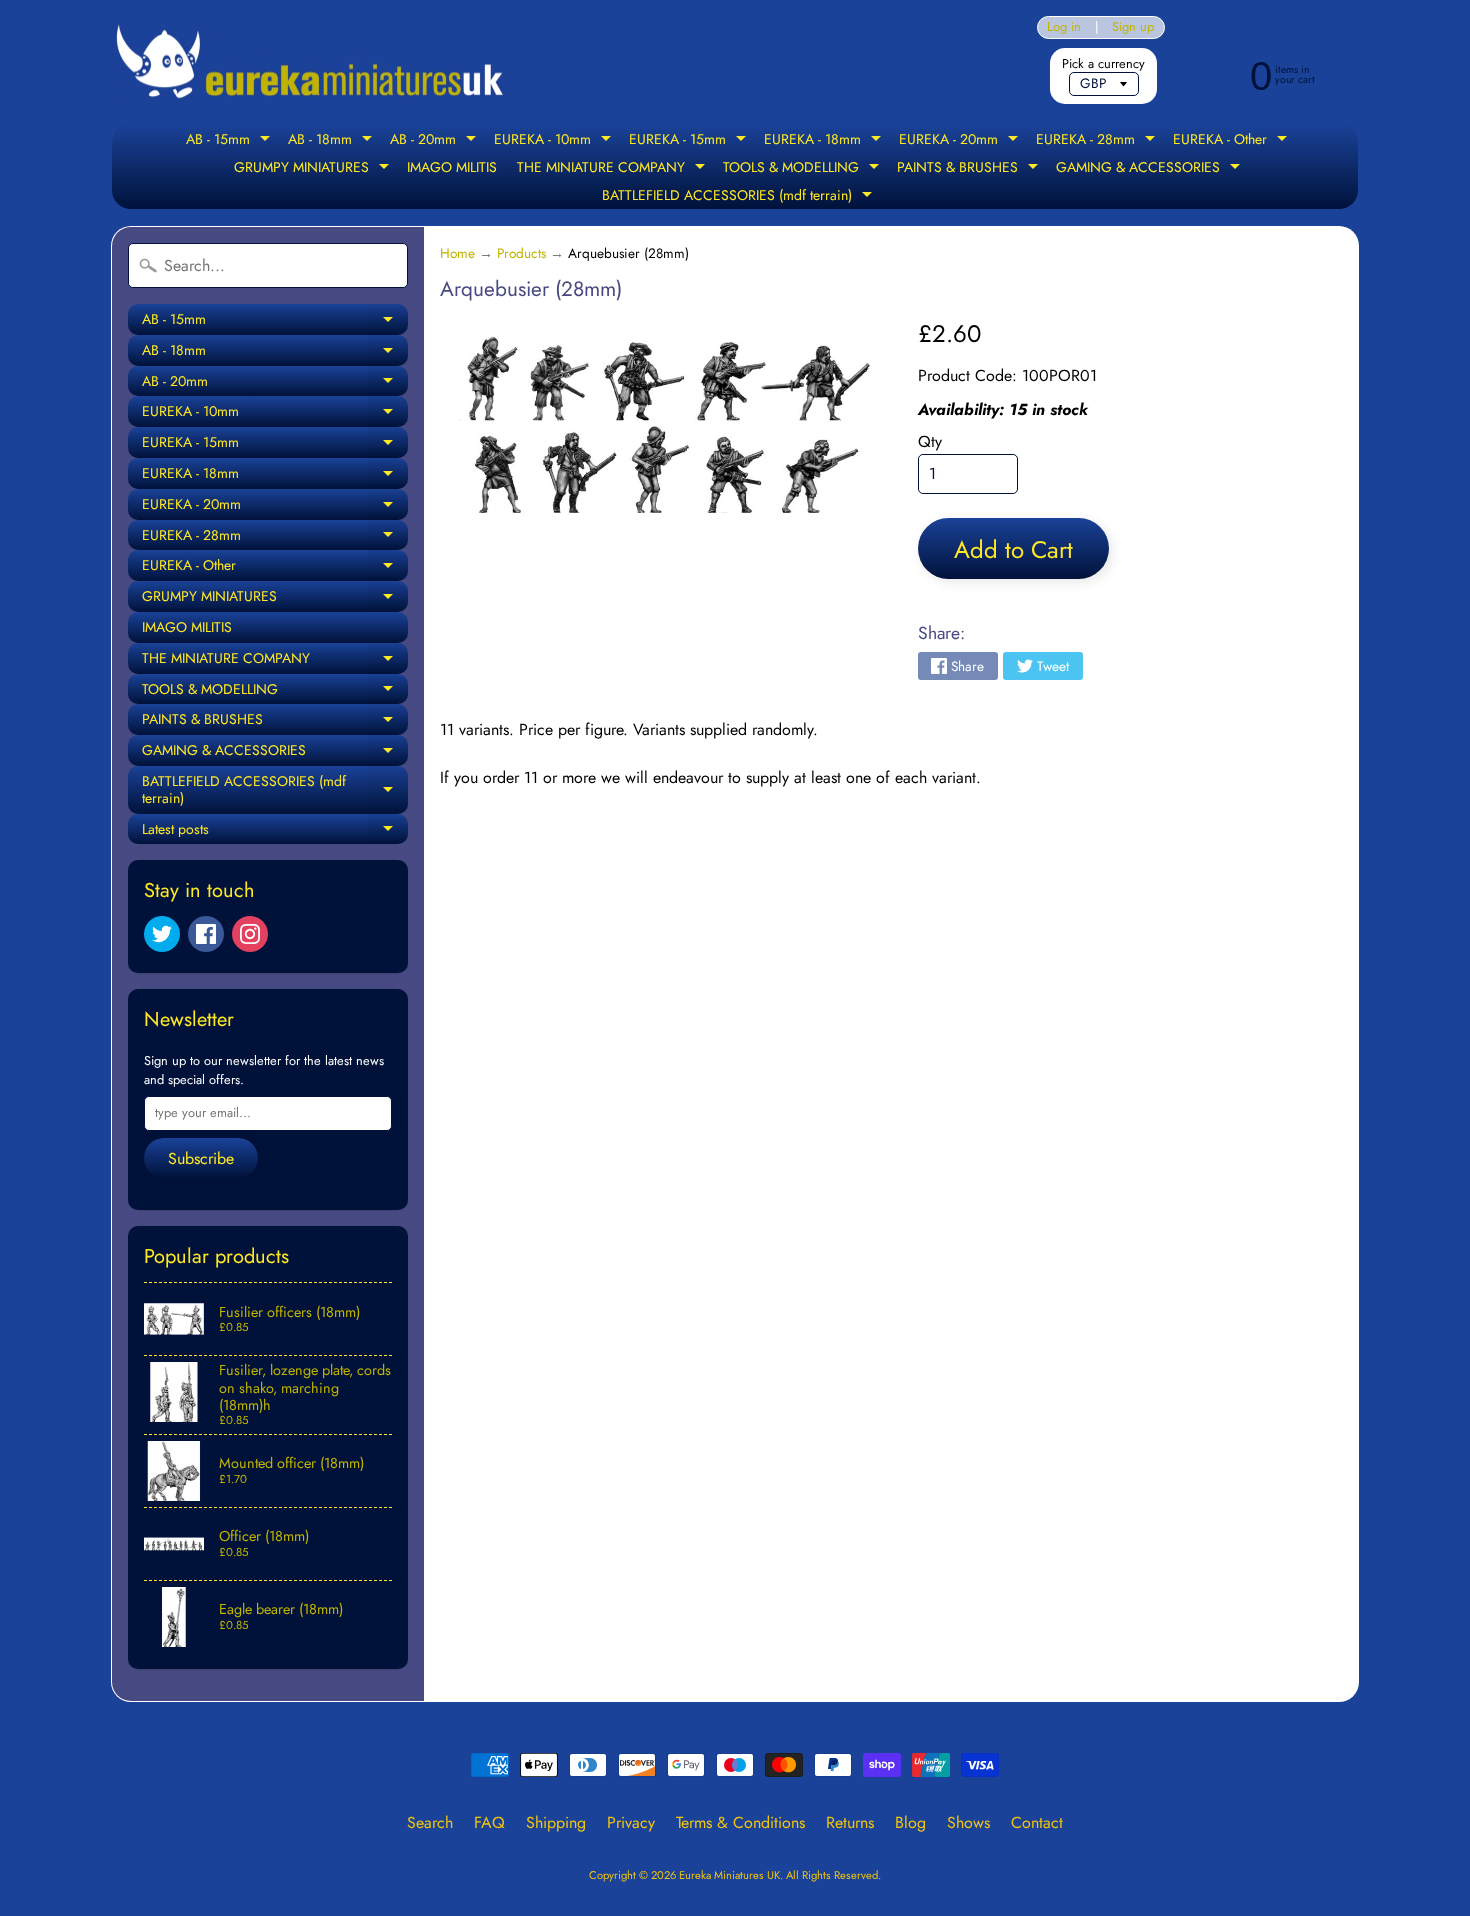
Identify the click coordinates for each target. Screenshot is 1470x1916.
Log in (1064, 27)
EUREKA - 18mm (825, 141)
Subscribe (201, 1158)
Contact (1037, 1822)
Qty (930, 441)
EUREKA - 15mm (690, 141)
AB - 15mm (230, 141)
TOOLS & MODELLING (803, 169)
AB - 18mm (332, 141)
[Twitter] (162, 934)
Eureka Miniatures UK (729, 1875)
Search (430, 1822)
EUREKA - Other (1232, 141)
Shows (968, 1822)
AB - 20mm (435, 141)
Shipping (556, 1822)
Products (521, 253)
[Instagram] (250, 934)
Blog (910, 1822)
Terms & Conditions (740, 1822)
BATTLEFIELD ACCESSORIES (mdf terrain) (739, 197)
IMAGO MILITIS (452, 167)
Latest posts (275, 832)
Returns (850, 1822)
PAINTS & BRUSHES (970, 169)
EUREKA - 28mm (1098, 141)
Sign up (1133, 27)
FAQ (489, 1822)
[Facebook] (206, 934)
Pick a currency (1103, 63)
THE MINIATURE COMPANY (613, 169)
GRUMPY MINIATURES (314, 169)
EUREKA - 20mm (961, 141)
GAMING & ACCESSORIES (1150, 169)
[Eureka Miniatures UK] (311, 62)
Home (457, 253)
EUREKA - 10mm (555, 141)
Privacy (631, 1822)
